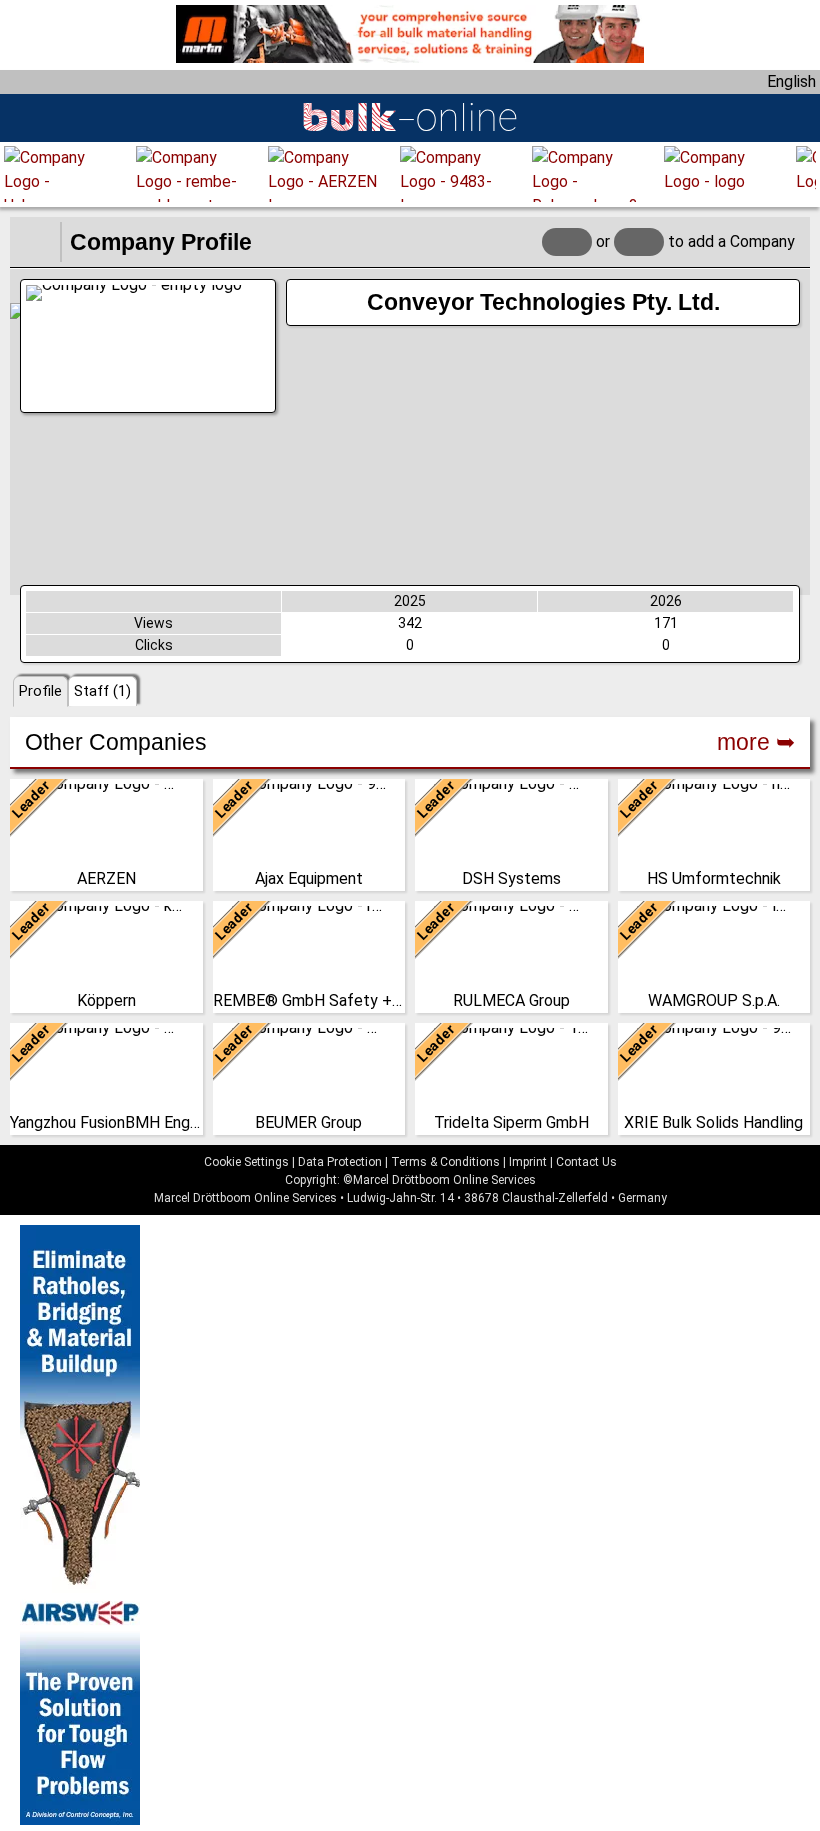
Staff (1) (102, 691)
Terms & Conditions (445, 1162)
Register (639, 241)
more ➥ (756, 742)
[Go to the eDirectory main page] (35, 242)
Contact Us (586, 1162)
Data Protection (340, 1162)
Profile (40, 691)
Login (567, 241)
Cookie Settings (246, 1162)
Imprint (528, 1162)
